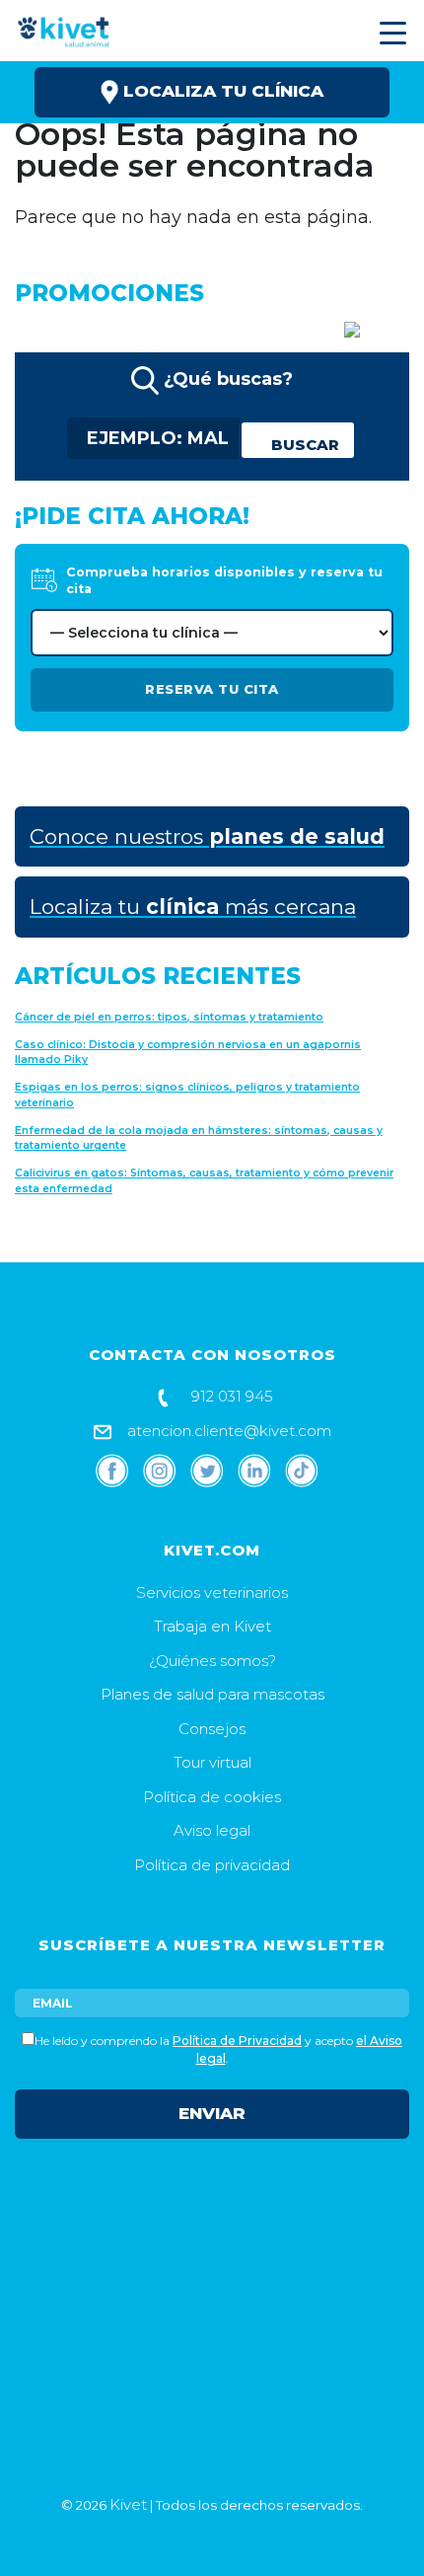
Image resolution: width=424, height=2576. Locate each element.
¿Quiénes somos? (212, 1661)
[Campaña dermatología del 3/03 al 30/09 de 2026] (308, 328)
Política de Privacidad (237, 2041)
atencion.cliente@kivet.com (227, 1431)
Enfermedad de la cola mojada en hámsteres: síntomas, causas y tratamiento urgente (199, 1138)
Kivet (128, 2504)
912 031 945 (230, 1396)
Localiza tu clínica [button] (221, 91)
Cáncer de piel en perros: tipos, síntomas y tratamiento (169, 1017)
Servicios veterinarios (212, 1592)
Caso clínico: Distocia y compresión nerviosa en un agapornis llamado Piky (188, 1053)
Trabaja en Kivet (212, 1626)
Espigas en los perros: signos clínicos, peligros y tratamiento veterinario (187, 1095)
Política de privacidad (212, 1865)
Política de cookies (212, 1797)
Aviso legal (212, 1830)
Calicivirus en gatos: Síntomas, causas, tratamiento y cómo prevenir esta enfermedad (204, 1181)
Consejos (212, 1729)
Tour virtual (212, 1762)
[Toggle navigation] (390, 33)
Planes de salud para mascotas (212, 1694)
